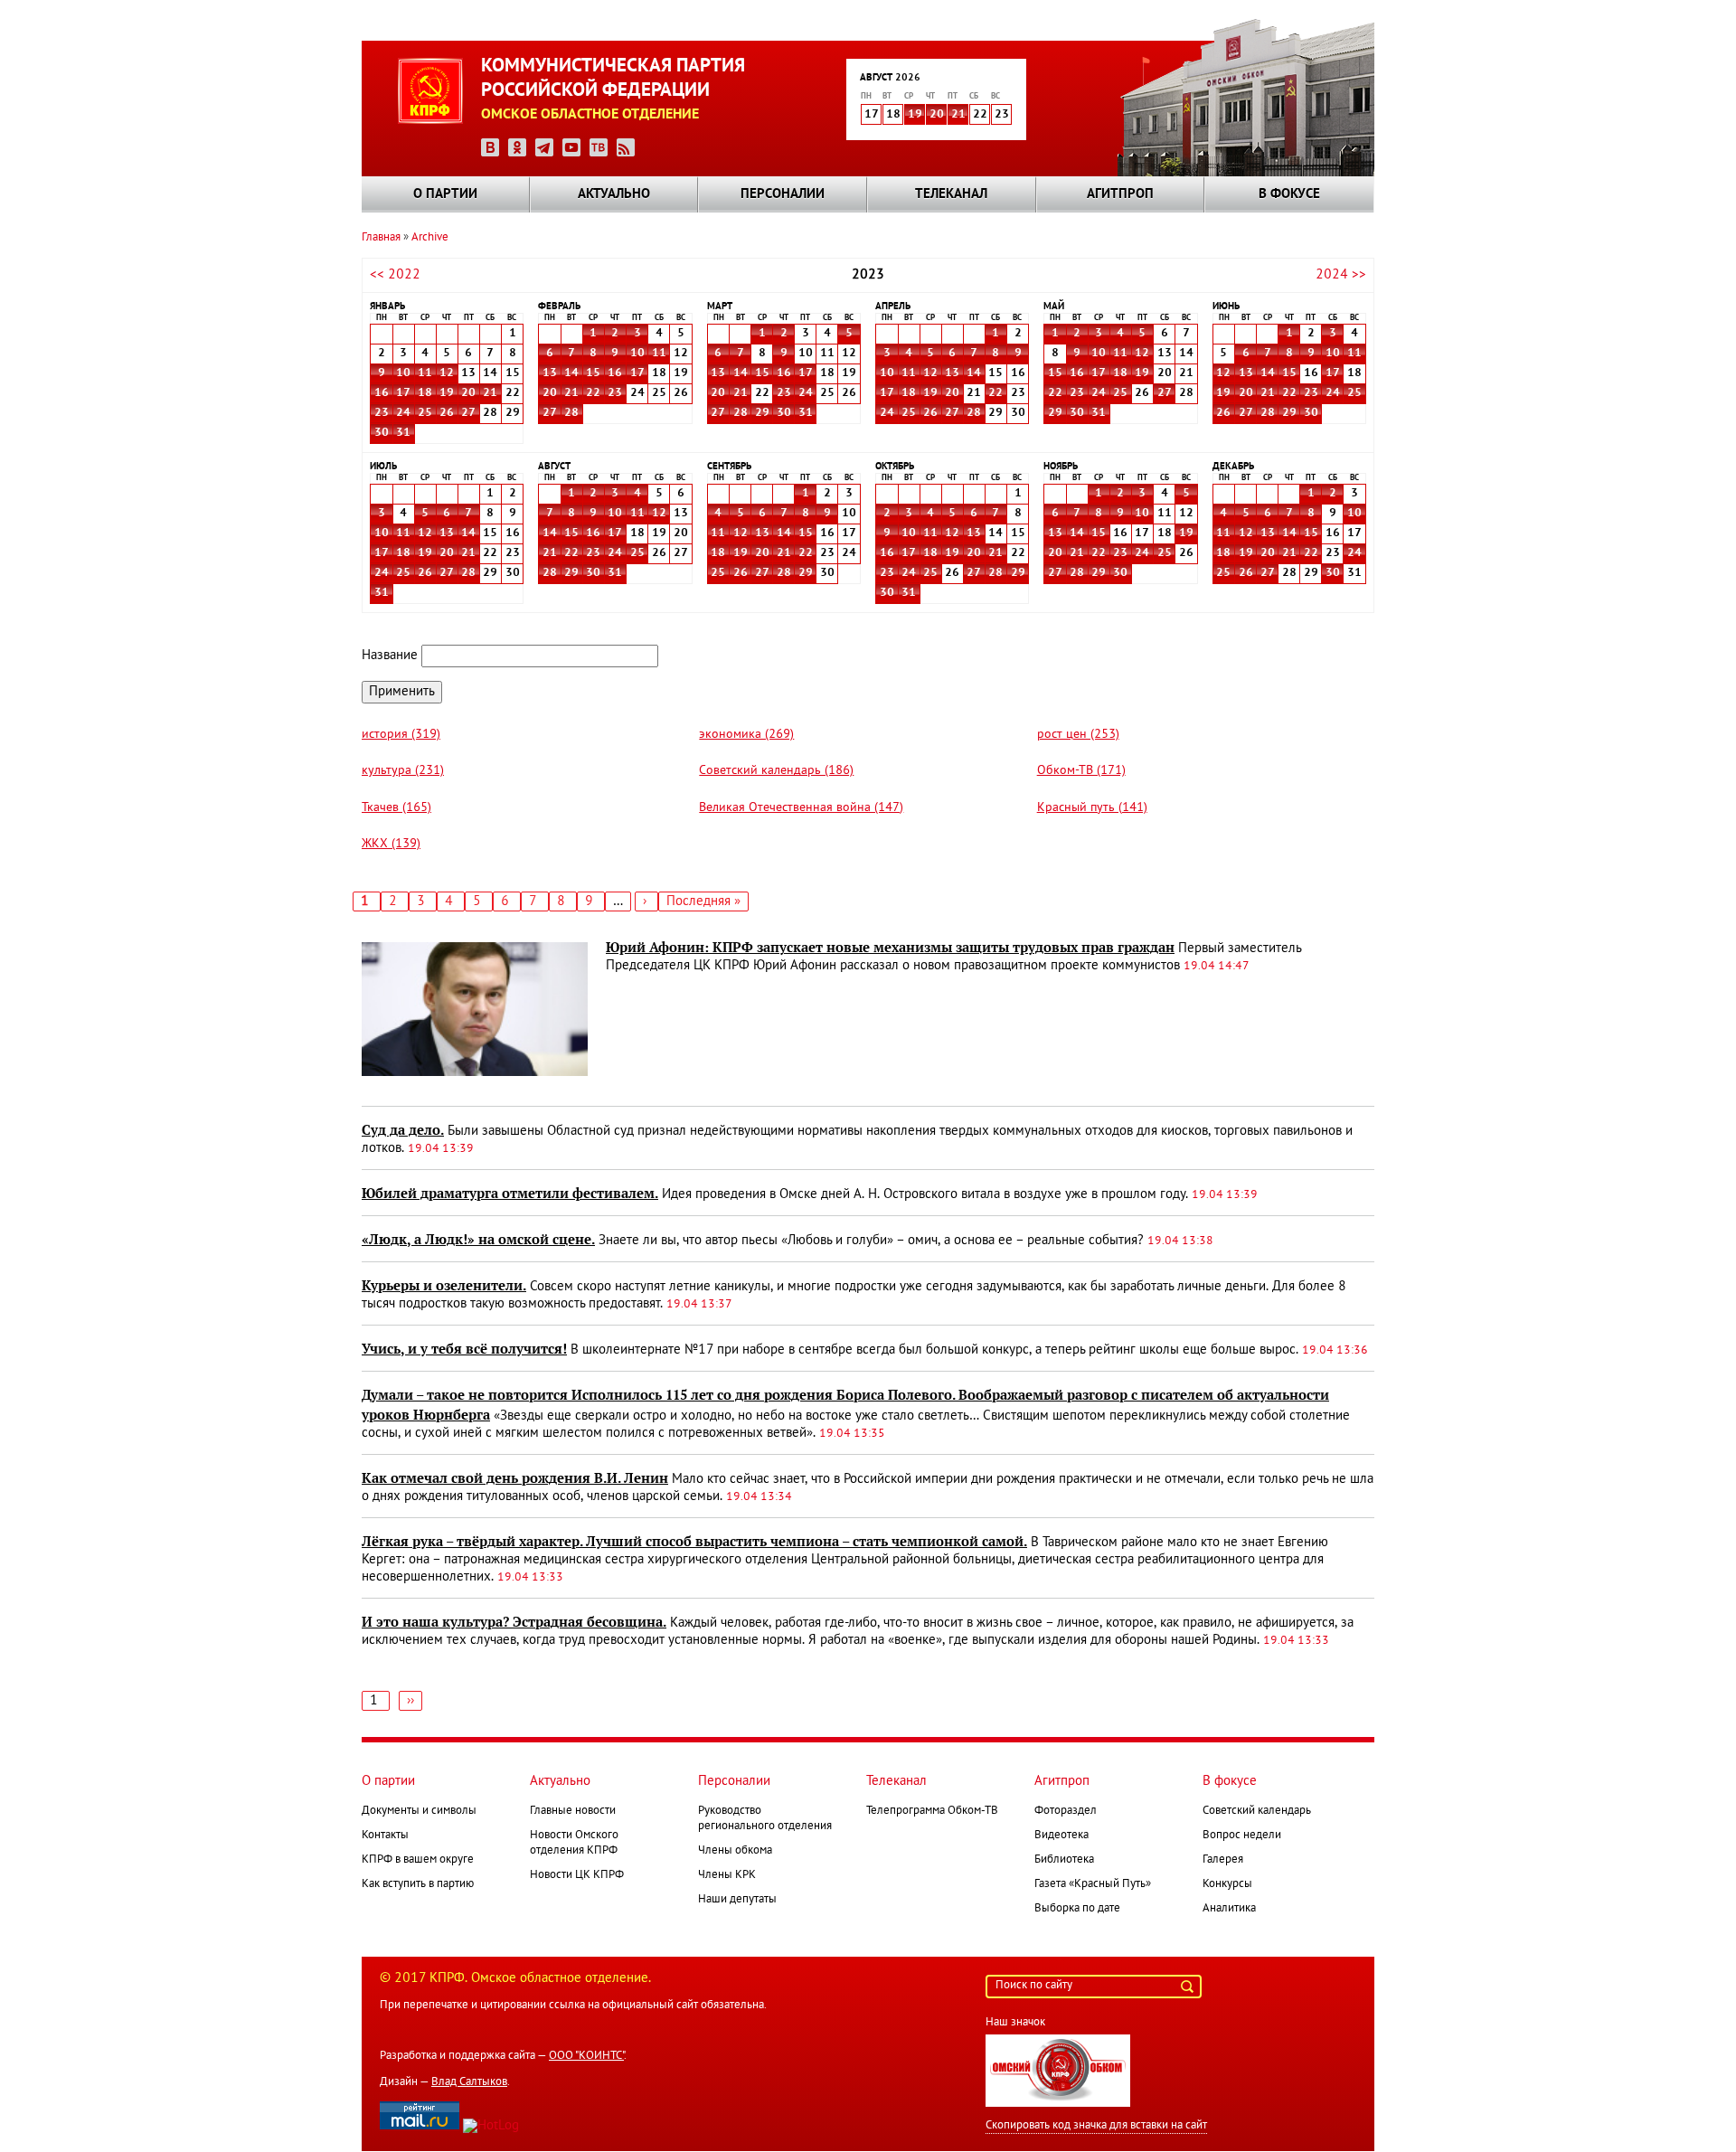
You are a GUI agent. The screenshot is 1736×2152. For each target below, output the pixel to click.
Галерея (1223, 1860)
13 (550, 373)
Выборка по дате (1077, 1909)
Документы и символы (419, 1811)
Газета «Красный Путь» (1093, 1884)
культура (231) (403, 771)
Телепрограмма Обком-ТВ (932, 1811)
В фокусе (1289, 194)
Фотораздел (1066, 1811)
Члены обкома (735, 1851)
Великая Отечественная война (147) (801, 808)
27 (468, 413)
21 (958, 115)
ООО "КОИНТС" (586, 2056)
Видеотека (1061, 1836)
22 (593, 393)
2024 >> (1341, 275)
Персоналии (783, 194)
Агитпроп (1120, 194)
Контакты (385, 1836)
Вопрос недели (1242, 1836)
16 (382, 393)
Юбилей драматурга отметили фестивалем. (510, 1194)
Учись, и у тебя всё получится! (464, 1349)
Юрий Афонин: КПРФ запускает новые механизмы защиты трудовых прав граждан (890, 948)
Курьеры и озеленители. (444, 1286)
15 (593, 373)
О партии (445, 194)
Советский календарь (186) (776, 771)
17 (403, 393)
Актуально (614, 194)
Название (390, 656)
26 (447, 413)
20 (937, 115)
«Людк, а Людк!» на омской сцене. (478, 1240)
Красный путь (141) (1092, 808)
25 (425, 413)
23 (382, 413)
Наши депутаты (737, 1900)
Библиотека (1064, 1860)
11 (425, 373)
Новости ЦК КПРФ (577, 1875)
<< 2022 (395, 275)
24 (403, 413)
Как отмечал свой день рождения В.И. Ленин (515, 1478)
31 (403, 433)
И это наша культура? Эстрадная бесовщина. (514, 1622)
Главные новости (573, 1811)
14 (571, 373)
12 (447, 373)
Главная (381, 238)
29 (762, 413)
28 (571, 413)
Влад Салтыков (469, 2082)
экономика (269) (746, 735)
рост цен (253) (1078, 735)
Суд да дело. (403, 1130)
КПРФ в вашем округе (418, 1860)
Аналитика (1229, 1909)
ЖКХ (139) (391, 844)
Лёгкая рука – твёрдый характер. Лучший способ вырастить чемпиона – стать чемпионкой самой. (694, 1542)
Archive (430, 238)
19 (915, 115)
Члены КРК (727, 1875)
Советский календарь (1257, 1811)
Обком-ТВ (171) (1081, 771)
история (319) (401, 735)
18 (425, 393)
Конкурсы (1227, 1884)
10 (403, 373)
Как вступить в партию (418, 1884)
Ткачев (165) (396, 808)
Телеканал (951, 194)
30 (382, 433)
